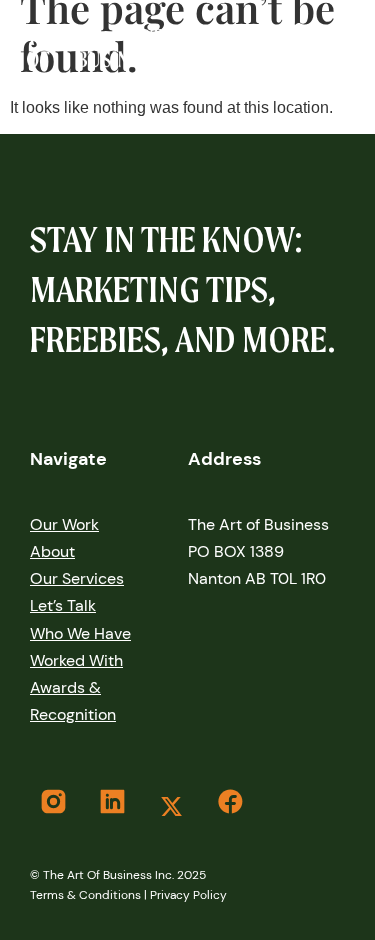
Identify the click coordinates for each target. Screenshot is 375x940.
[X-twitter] (171, 806)
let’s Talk (63, 605)
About (52, 551)
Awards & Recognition (73, 701)
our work (64, 524)
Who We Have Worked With (80, 647)
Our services (77, 578)
